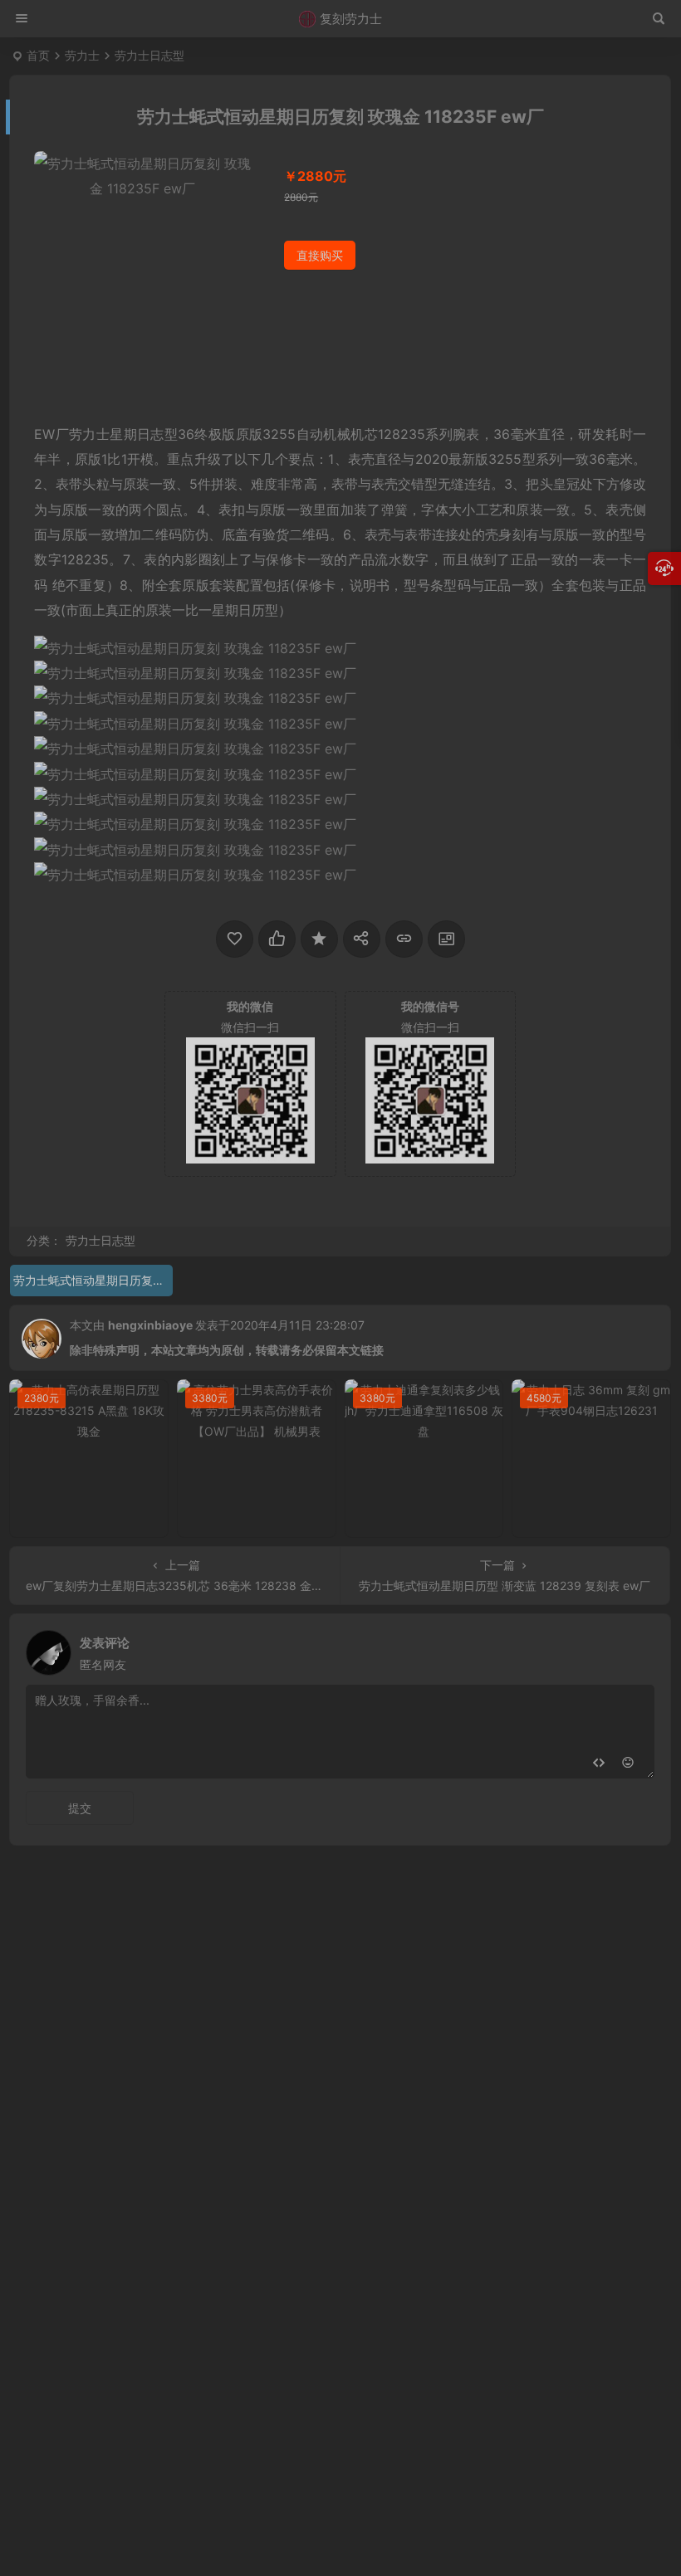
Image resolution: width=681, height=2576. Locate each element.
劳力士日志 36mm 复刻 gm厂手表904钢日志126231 (595, 1521)
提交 (80, 1808)
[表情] (628, 1764)
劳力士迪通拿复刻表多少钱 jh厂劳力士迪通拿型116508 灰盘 (429, 1521)
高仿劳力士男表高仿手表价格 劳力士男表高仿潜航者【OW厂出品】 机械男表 (261, 1521)
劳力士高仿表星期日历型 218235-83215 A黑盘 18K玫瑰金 (93, 1521)
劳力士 (82, 55)
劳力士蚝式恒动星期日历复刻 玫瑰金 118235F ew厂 (93, 1280)
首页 (38, 55)
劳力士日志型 (149, 55)
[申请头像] (638, 1648)
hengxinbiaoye (150, 1325)
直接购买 (320, 255)
